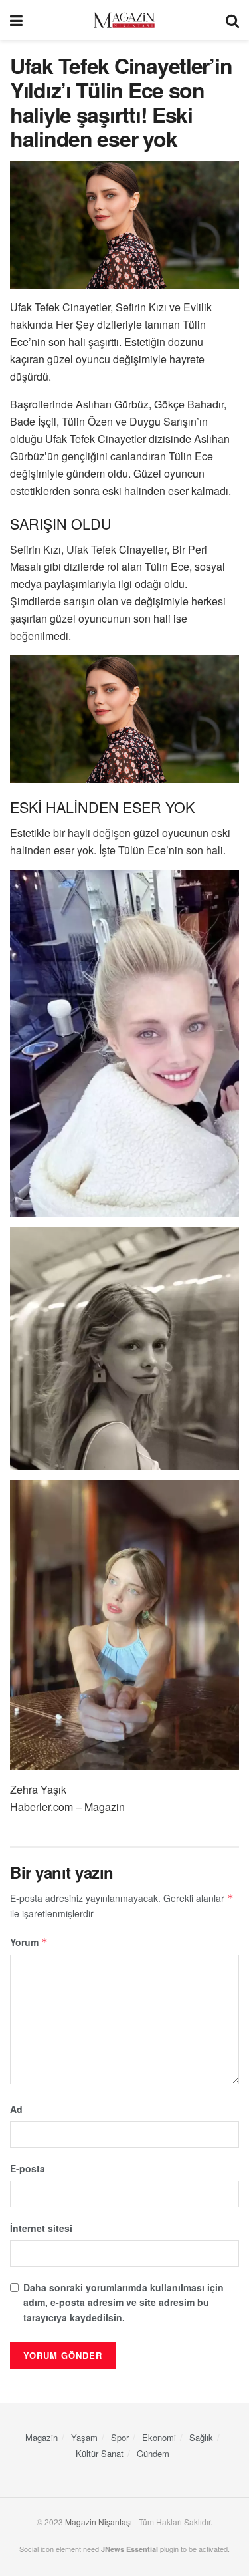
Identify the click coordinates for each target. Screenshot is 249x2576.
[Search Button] (232, 20)
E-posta (28, 2168)
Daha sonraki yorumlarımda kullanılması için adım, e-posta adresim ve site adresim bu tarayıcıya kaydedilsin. (124, 2302)
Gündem (153, 2453)
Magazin (41, 2437)
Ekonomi (159, 2437)
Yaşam (84, 2437)
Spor (120, 2437)
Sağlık (201, 2437)
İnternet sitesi (41, 2228)
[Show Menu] (16, 20)
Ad (16, 2109)
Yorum (29, 1942)
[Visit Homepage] (124, 20)
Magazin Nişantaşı (99, 2522)
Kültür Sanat (100, 2453)
